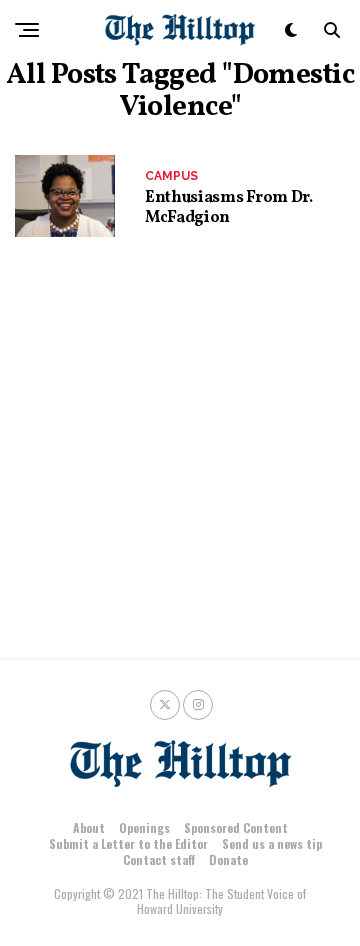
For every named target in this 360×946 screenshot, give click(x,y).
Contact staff (159, 859)
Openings (144, 827)
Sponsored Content (236, 827)
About (89, 827)
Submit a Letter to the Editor (128, 843)
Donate (228, 859)
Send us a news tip (272, 843)
